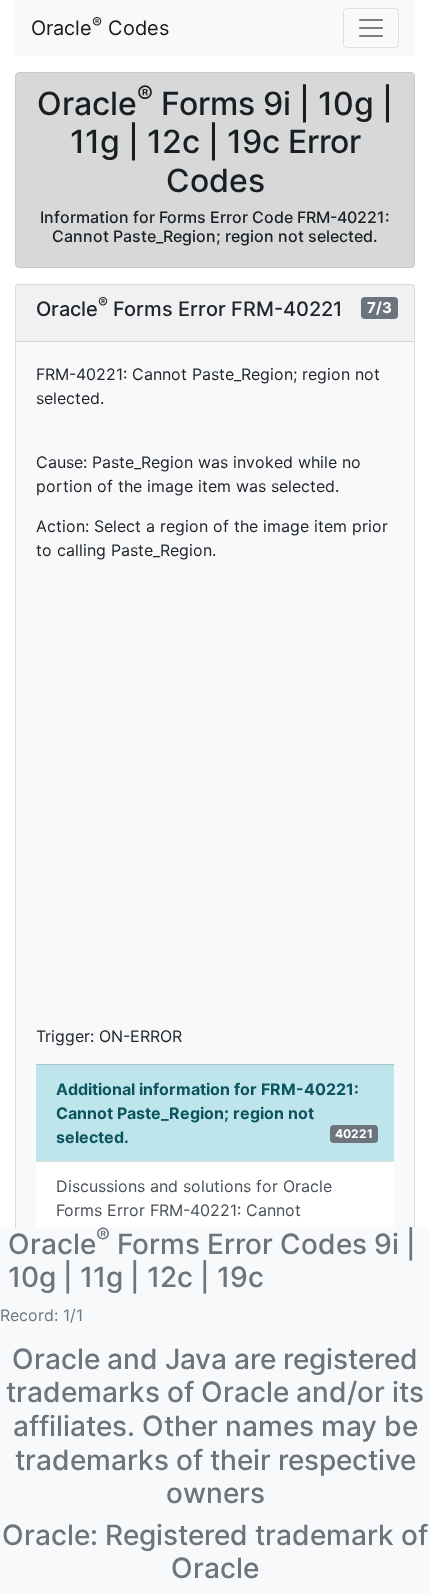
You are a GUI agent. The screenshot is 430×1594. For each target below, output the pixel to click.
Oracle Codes (100, 27)
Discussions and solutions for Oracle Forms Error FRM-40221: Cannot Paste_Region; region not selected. (194, 1210)
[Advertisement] (215, 793)
